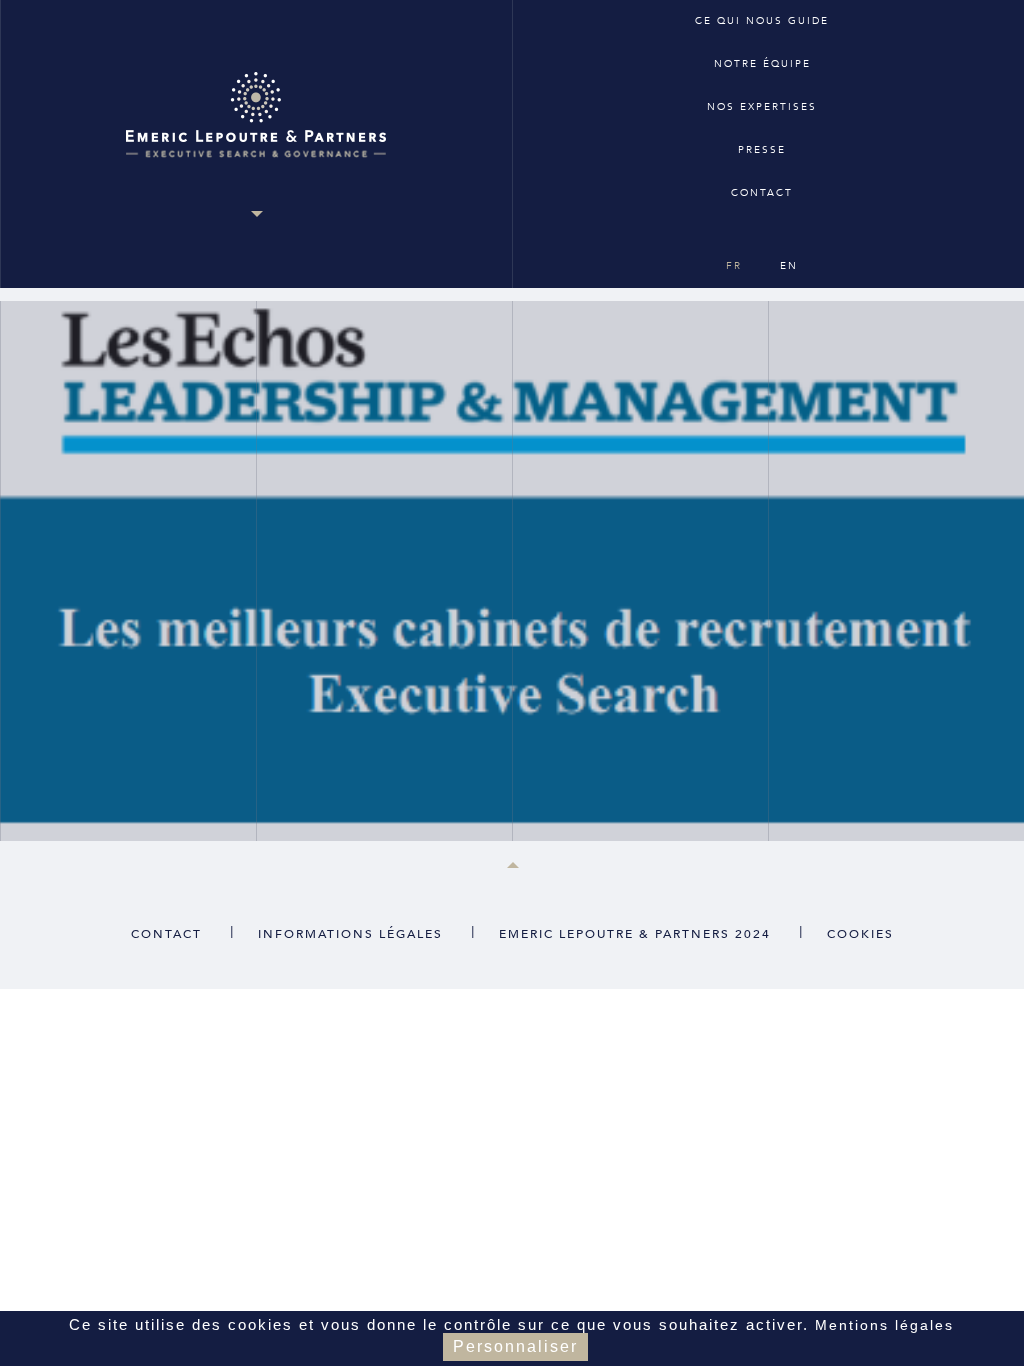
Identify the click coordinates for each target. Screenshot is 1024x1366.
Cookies (860, 934)
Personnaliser (515, 1346)
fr (734, 266)
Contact (762, 193)
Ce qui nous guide (762, 21)
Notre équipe (762, 64)
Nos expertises (762, 107)
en (789, 266)
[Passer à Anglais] (760, 230)
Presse (762, 150)
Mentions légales (884, 1325)
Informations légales (350, 934)
